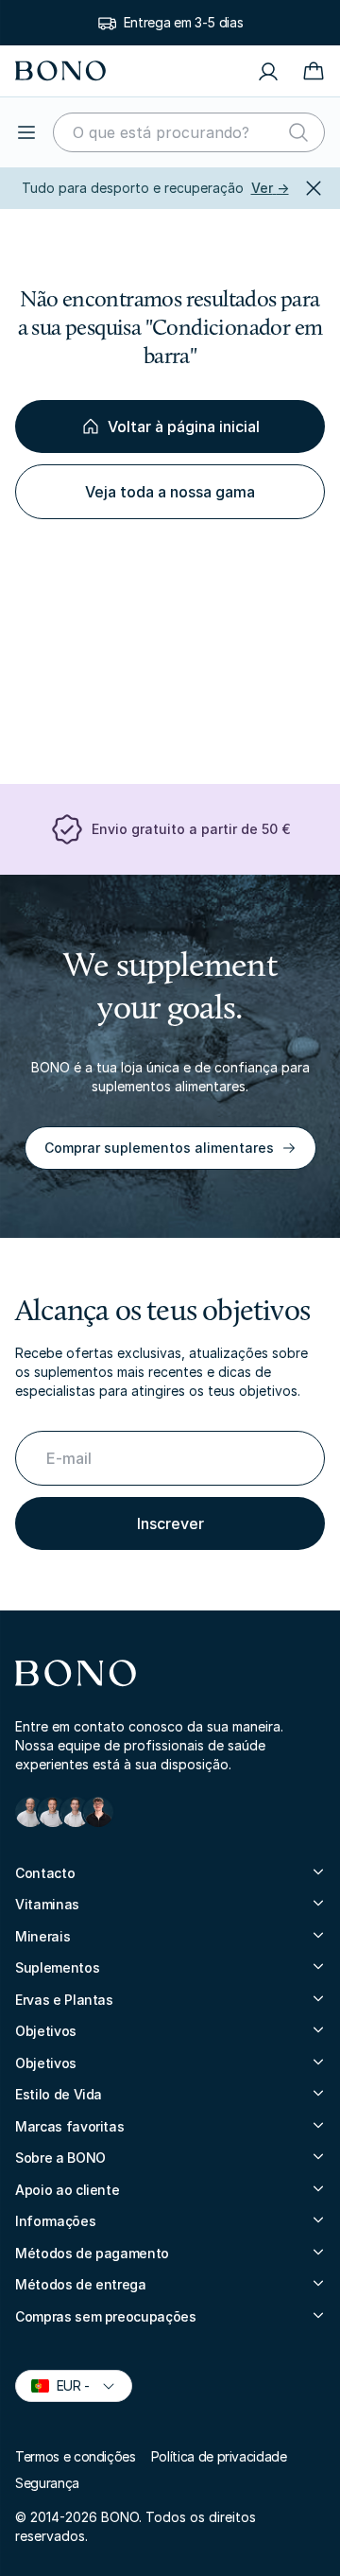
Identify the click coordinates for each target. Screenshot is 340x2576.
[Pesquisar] (298, 132)
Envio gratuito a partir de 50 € (191, 829)
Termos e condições (76, 2456)
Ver (270, 188)
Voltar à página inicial (184, 426)
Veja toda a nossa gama (170, 492)
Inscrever (170, 1523)
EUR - (65, 2385)
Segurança (47, 2483)
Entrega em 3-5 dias (183, 22)
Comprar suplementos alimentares (159, 1148)
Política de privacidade (219, 2456)
